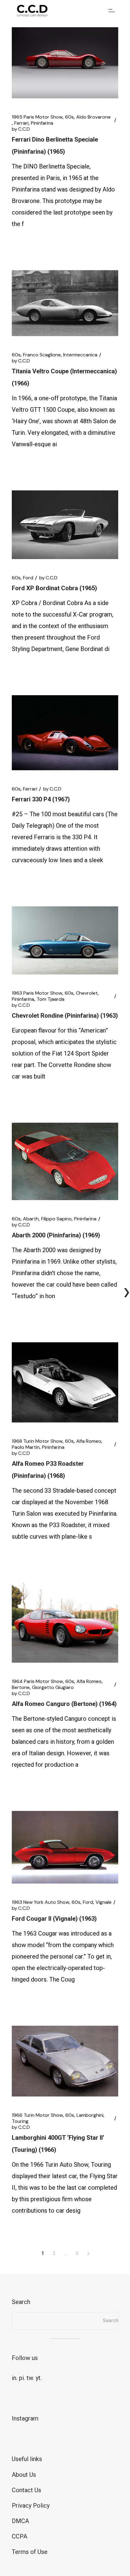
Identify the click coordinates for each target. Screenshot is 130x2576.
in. (15, 2378)
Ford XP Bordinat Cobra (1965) (54, 588)
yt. (39, 2378)
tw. (30, 2378)
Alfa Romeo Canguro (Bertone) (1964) (64, 1704)
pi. (22, 2378)
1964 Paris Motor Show (37, 1681)
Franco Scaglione (42, 355)
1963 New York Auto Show (41, 1902)
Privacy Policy (31, 2506)
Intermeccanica (80, 355)
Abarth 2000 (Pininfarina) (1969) (56, 1235)
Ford (28, 578)
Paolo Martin (26, 1447)
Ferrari (21, 123)
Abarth (31, 1219)
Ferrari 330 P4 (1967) (41, 799)
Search (111, 2321)
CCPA (19, 2536)
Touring (20, 2121)
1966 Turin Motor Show (37, 2115)
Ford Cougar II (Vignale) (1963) (54, 1919)
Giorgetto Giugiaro (53, 1687)
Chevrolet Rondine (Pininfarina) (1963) (65, 1016)
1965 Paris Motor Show (37, 117)
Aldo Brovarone (93, 117)
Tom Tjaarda (50, 999)
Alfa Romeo (89, 1441)
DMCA (20, 2521)
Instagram (25, 2418)
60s (69, 117)
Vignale (104, 1902)
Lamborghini (90, 2115)
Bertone (21, 1687)
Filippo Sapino (56, 1219)
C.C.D (21, 129)
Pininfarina (42, 123)
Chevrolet (87, 993)
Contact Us (26, 2490)
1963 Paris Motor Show (37, 993)
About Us (24, 2475)
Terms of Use (30, 2552)
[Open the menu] (112, 11)
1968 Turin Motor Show (37, 1441)
